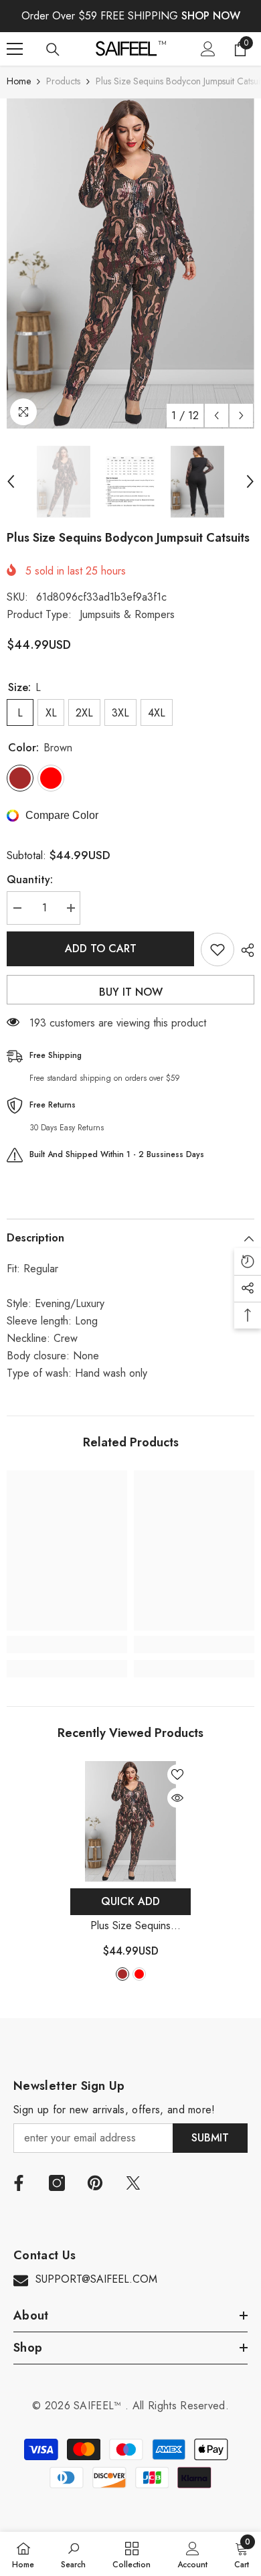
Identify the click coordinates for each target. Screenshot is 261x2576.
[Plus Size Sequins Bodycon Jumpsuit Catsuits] (130, 1821)
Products (63, 81)
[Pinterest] (95, 2183)
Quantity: (30, 880)
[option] (130, 263)
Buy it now (131, 992)
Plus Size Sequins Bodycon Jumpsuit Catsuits (130, 1926)
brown (122, 1974)
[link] (67, 1645)
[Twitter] (133, 2183)
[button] (216, 415)
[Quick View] (177, 1798)
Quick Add (130, 1901)
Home (19, 81)
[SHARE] (244, 950)
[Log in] (208, 49)
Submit (210, 2138)
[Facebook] (19, 2183)
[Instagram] (57, 2183)
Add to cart (101, 949)
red (139, 1974)
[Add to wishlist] (217, 950)
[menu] (15, 49)
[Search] (53, 50)
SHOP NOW (211, 16)
